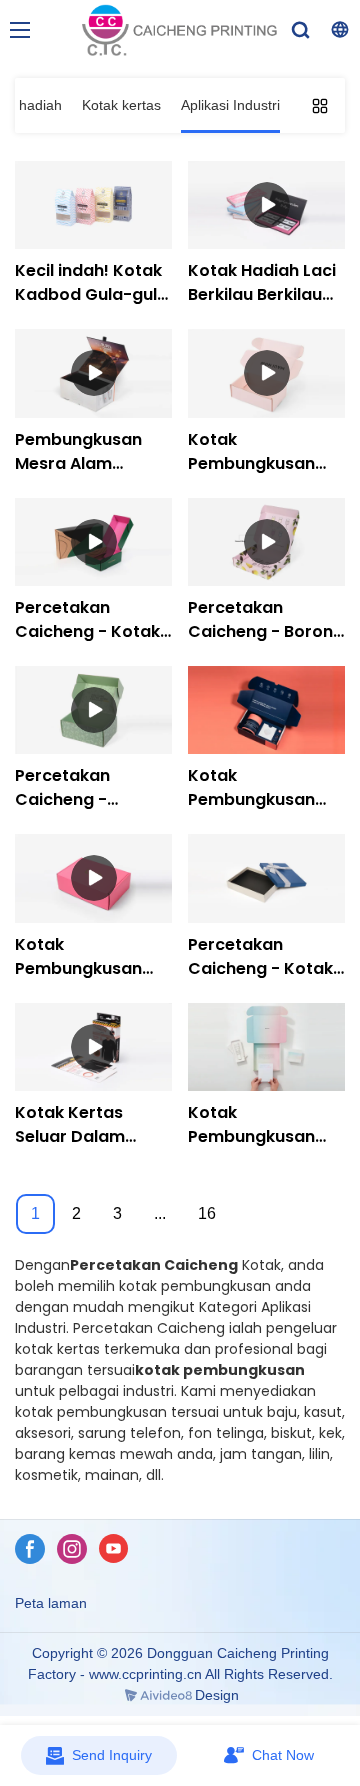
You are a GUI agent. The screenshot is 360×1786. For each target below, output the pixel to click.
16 (207, 1213)
